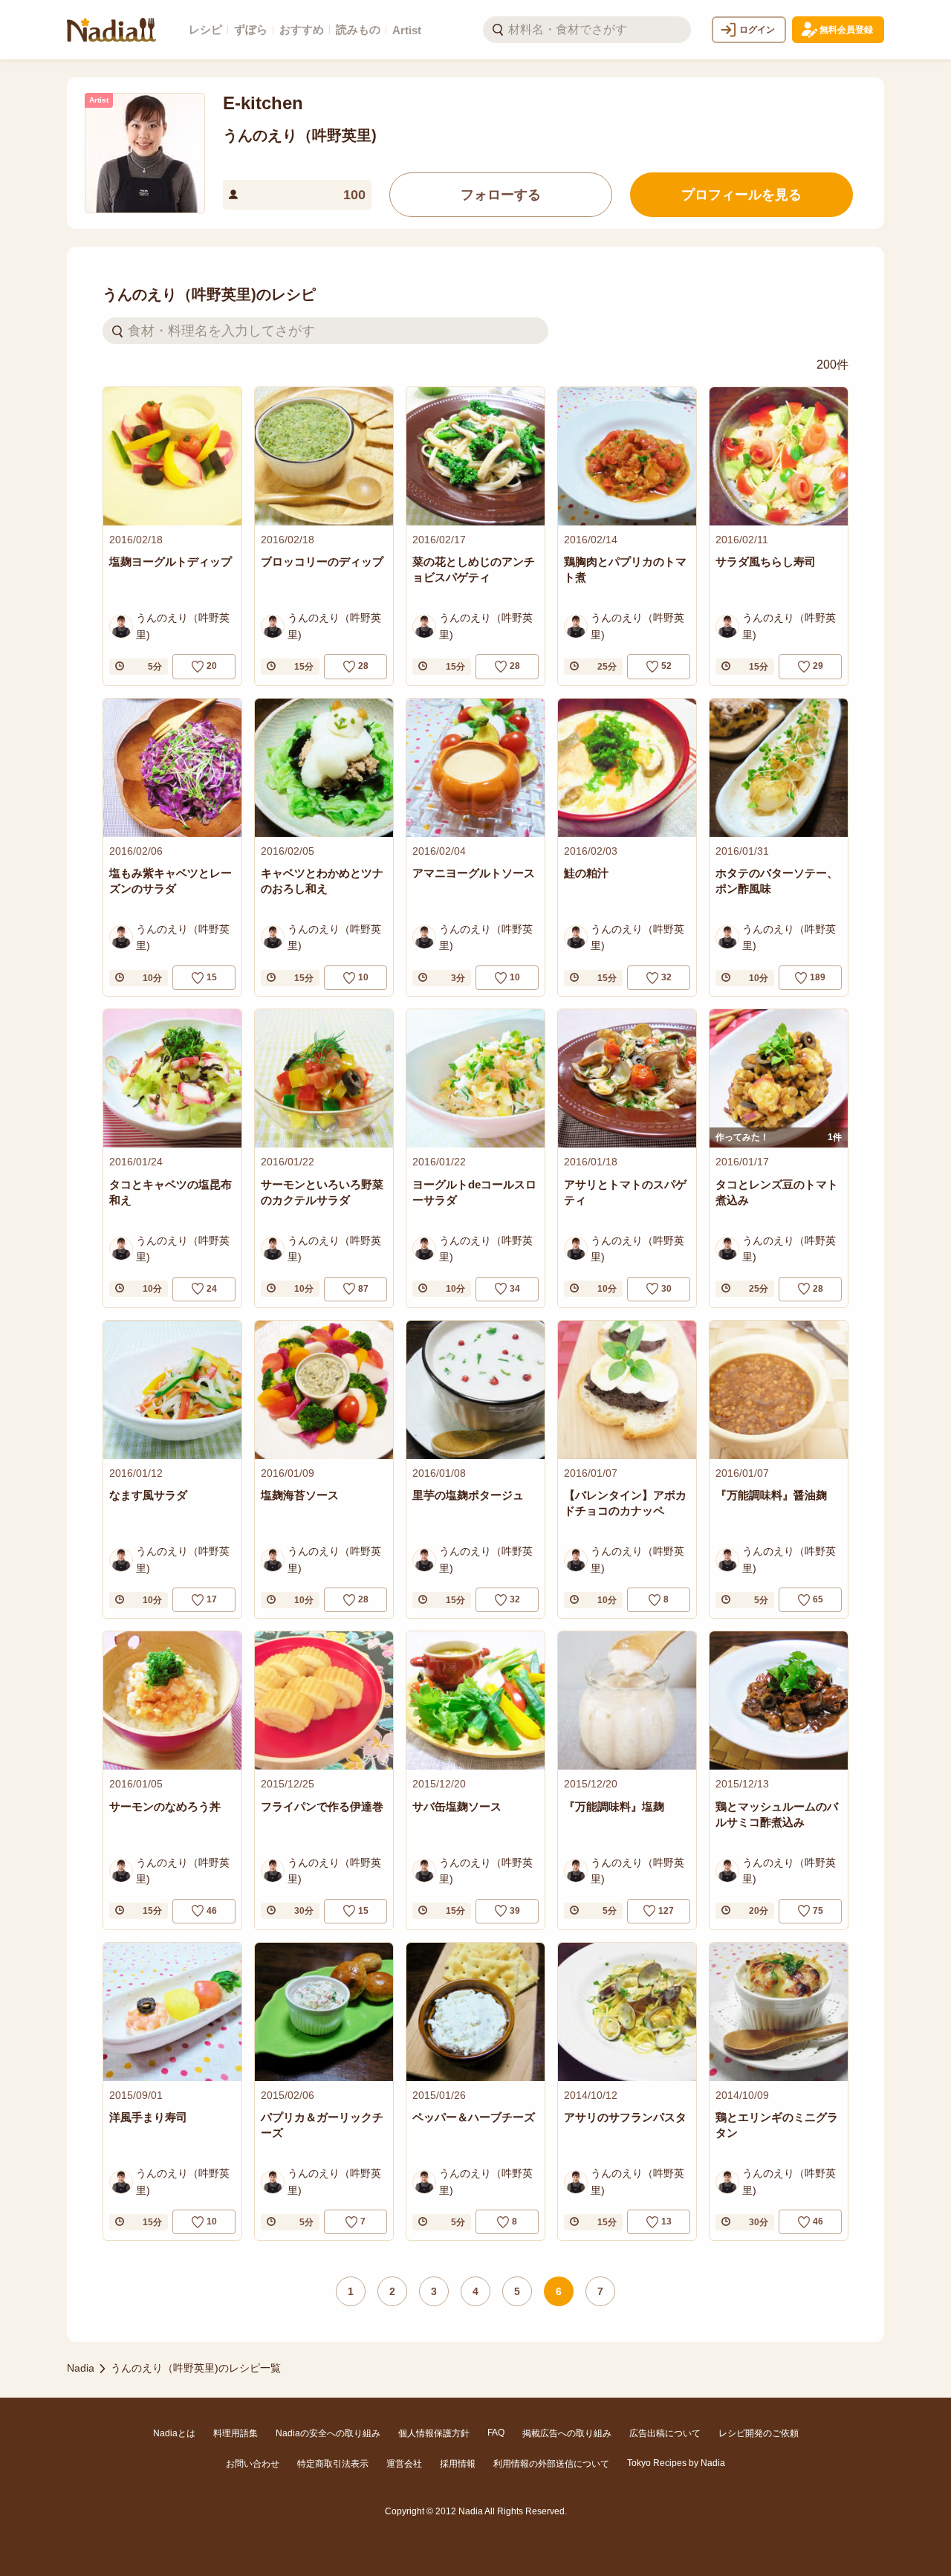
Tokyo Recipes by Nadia (676, 2463)
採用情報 (458, 2464)
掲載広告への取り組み (567, 2433)
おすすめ (302, 29)
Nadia (81, 2368)
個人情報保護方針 (434, 2433)
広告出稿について (665, 2433)
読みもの (358, 29)
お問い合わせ (253, 2464)
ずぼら (251, 29)
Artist (407, 30)
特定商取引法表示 (333, 2464)
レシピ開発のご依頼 (759, 2433)
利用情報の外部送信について (551, 2464)
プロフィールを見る (741, 195)
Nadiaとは (174, 2433)
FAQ (496, 2433)
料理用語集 (236, 2433)
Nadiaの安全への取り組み (328, 2433)
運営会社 (404, 2464)
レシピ (205, 29)
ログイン (757, 30)
